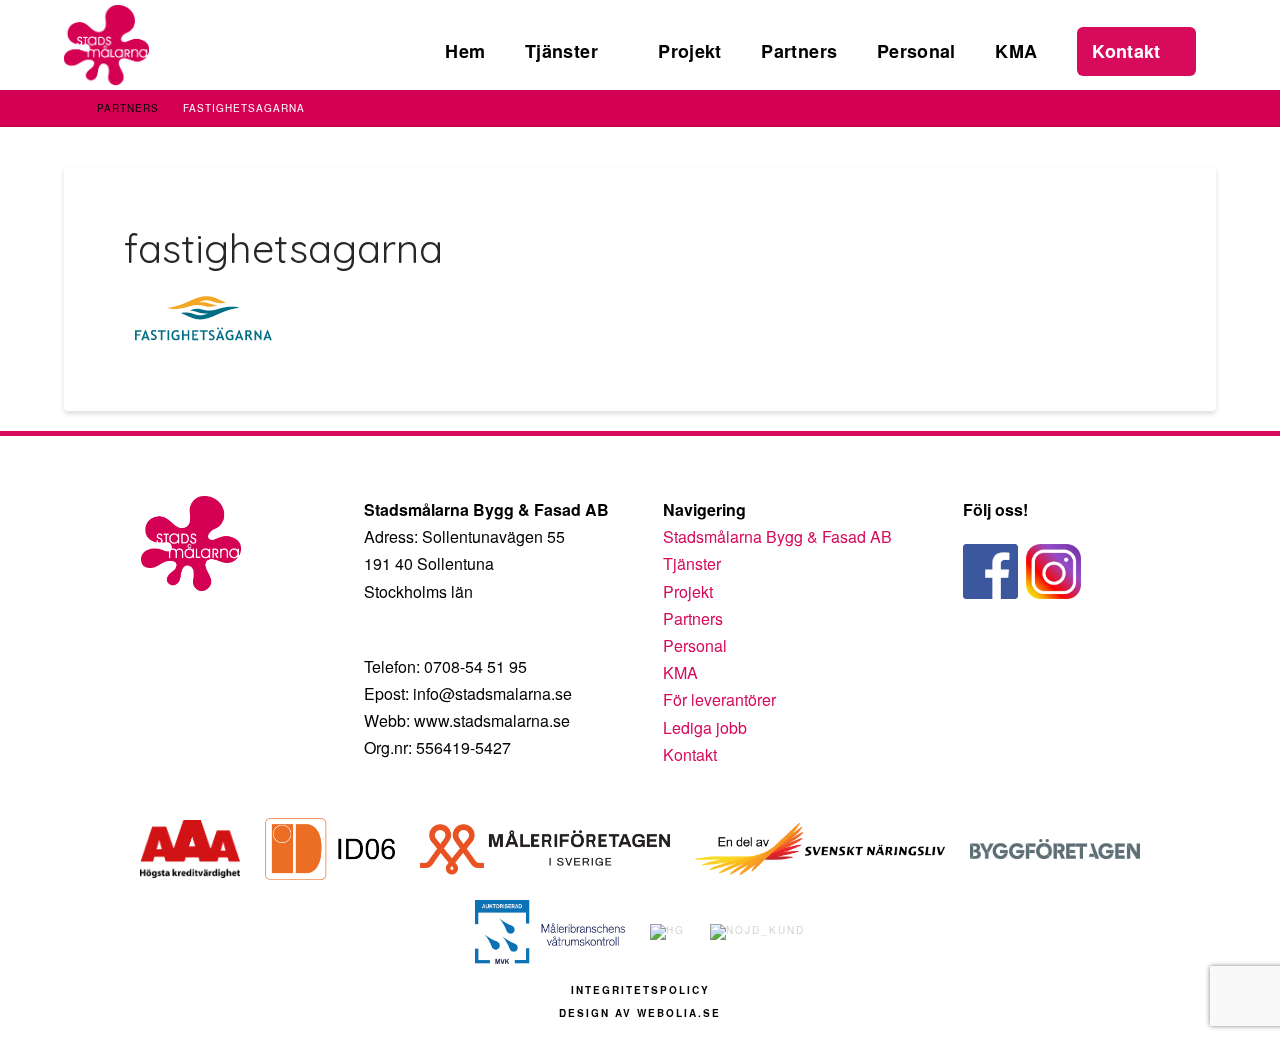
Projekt (688, 591)
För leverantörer (719, 699)
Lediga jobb (705, 727)
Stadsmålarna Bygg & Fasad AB (777, 536)
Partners (128, 108)
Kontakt (690, 754)
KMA (680, 672)
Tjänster (692, 563)
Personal (695, 645)
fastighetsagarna (244, 108)
